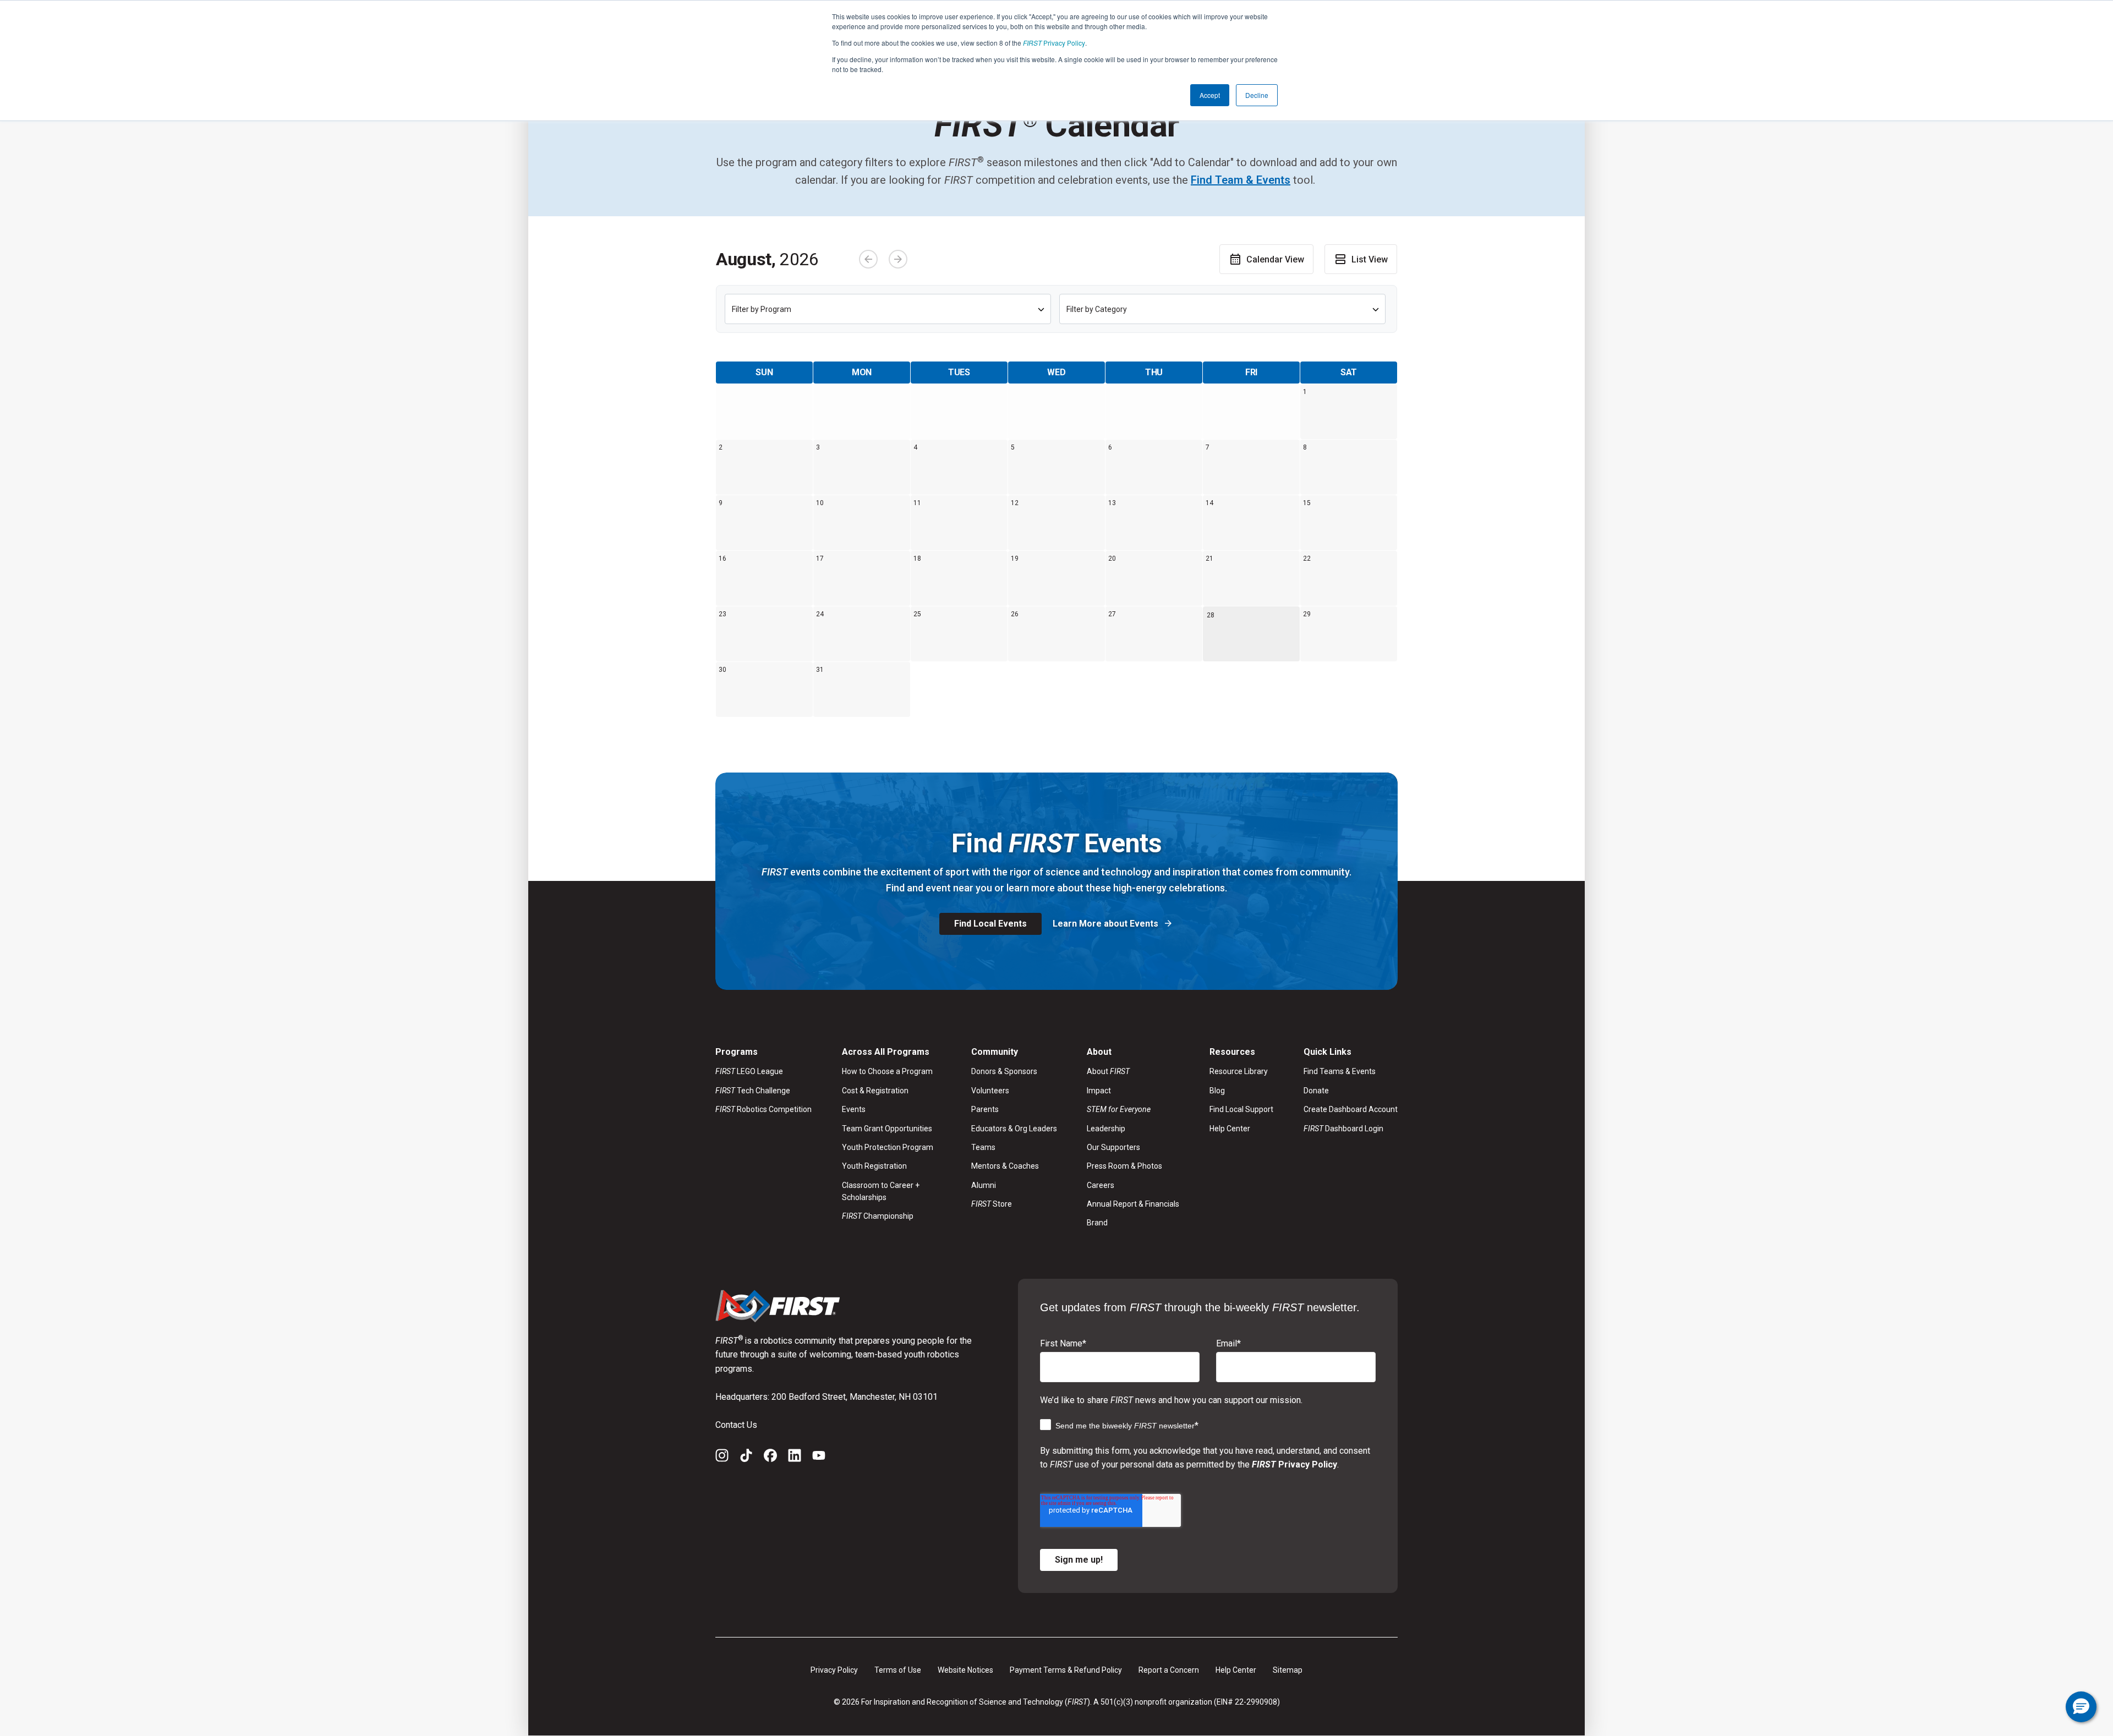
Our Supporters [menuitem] (1113, 1147)
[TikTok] (746, 1458)
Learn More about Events (1107, 924)
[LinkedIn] (795, 1458)
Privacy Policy (1054, 43)
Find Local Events (990, 924)
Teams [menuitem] (983, 1147)
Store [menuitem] (992, 1204)
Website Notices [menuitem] (965, 1670)
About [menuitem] (1108, 1071)
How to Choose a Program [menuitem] (887, 1071)
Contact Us (736, 1425)
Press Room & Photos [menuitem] (1124, 1166)
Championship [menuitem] (878, 1216)
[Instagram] (722, 1458)
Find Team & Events (1241, 180)
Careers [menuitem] (1101, 1185)
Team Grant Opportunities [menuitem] (887, 1129)
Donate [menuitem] (1316, 1091)
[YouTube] (819, 1458)
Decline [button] (1257, 95)
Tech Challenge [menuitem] (753, 1091)
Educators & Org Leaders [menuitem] (1014, 1129)
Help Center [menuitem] (1230, 1129)
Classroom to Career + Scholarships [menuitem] (881, 1191)
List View (1370, 259)
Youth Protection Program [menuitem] (888, 1147)
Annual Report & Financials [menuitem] (1133, 1204)
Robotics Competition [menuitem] (763, 1109)
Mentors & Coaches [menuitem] (1005, 1166)
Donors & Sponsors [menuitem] (1004, 1071)
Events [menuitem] (854, 1109)
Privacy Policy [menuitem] (834, 1670)
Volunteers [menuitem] (990, 1091)
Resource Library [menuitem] (1239, 1071)
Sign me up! (1079, 1560)
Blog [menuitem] (1217, 1091)
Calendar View (1275, 259)
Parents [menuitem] (985, 1109)
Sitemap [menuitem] (1288, 1670)
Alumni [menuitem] (984, 1185)
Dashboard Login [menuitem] (1343, 1129)
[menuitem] (1133, 1109)
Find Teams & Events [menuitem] (1340, 1071)
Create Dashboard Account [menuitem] (1351, 1109)
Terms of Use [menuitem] (898, 1670)
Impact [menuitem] (1099, 1091)
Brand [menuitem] (1097, 1223)
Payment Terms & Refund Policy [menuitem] (1066, 1670)
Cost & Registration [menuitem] (875, 1091)
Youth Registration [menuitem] (874, 1166)
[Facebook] (770, 1458)
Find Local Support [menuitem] (1241, 1109)
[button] (2081, 1707)
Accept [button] (1210, 95)
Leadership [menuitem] (1106, 1129)
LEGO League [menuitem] (749, 1071)
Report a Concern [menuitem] (1169, 1670)
